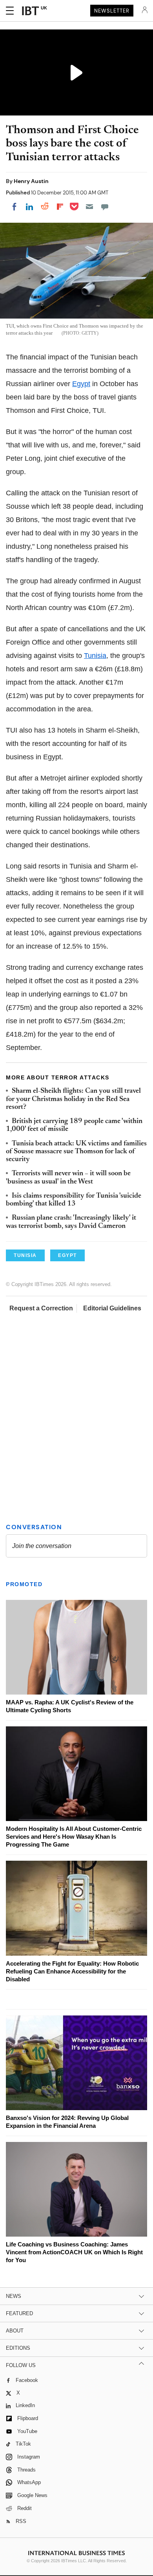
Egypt (81, 384)
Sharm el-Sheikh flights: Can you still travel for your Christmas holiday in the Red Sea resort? (73, 1099)
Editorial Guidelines (112, 1308)
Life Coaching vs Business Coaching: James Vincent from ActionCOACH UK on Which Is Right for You (74, 2252)
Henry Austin (31, 181)
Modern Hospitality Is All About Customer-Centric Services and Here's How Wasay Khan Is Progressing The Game (74, 1837)
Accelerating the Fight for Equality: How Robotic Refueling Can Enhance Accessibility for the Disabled (72, 1971)
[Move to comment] (105, 207)
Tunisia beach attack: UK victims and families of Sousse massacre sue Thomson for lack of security (76, 1152)
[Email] (89, 207)
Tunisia (95, 656)
